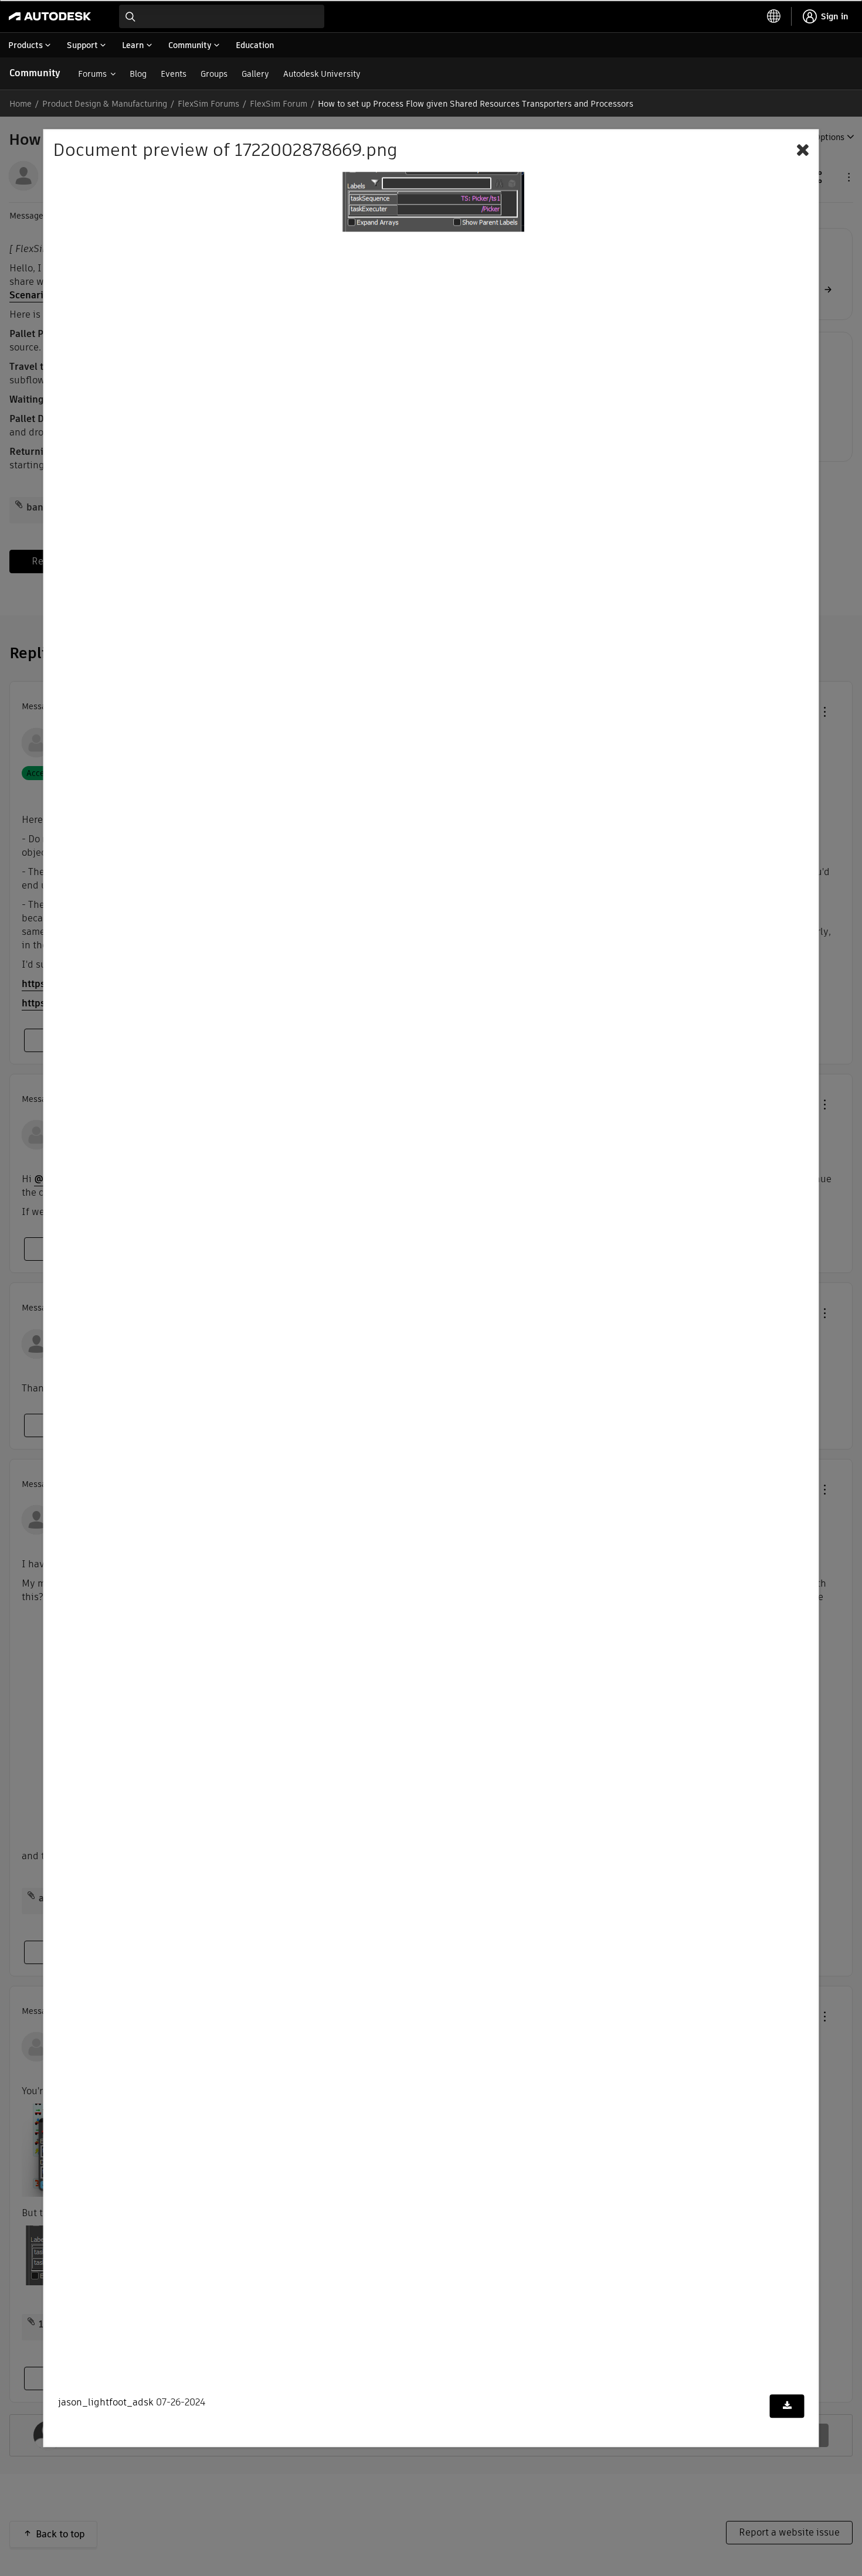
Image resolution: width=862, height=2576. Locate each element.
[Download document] (787, 2407)
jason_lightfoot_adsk (106, 2403)
